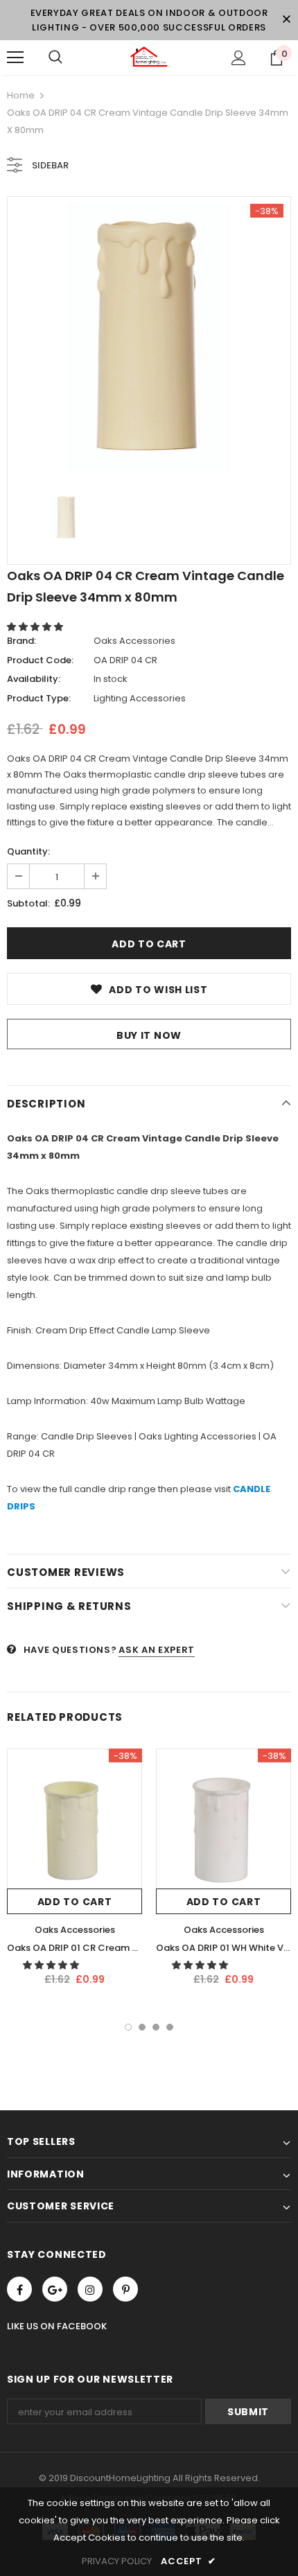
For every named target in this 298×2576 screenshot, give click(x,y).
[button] (36, 627)
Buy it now (149, 1035)
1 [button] (128, 2027)
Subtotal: (28, 903)
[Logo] (149, 57)
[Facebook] (19, 2289)
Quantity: (28, 851)
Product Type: (39, 698)
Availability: (34, 679)
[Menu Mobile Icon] (15, 58)
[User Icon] (239, 58)
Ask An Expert (156, 1650)
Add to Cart (75, 1902)
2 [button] (142, 2027)
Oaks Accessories (134, 641)
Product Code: (40, 660)
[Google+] (55, 2289)
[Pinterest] (125, 2289)
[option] (149, 338)
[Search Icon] (55, 58)
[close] (286, 20)
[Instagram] (90, 2289)
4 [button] (170, 2027)
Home (21, 95)
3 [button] (156, 2027)
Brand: (21, 641)
